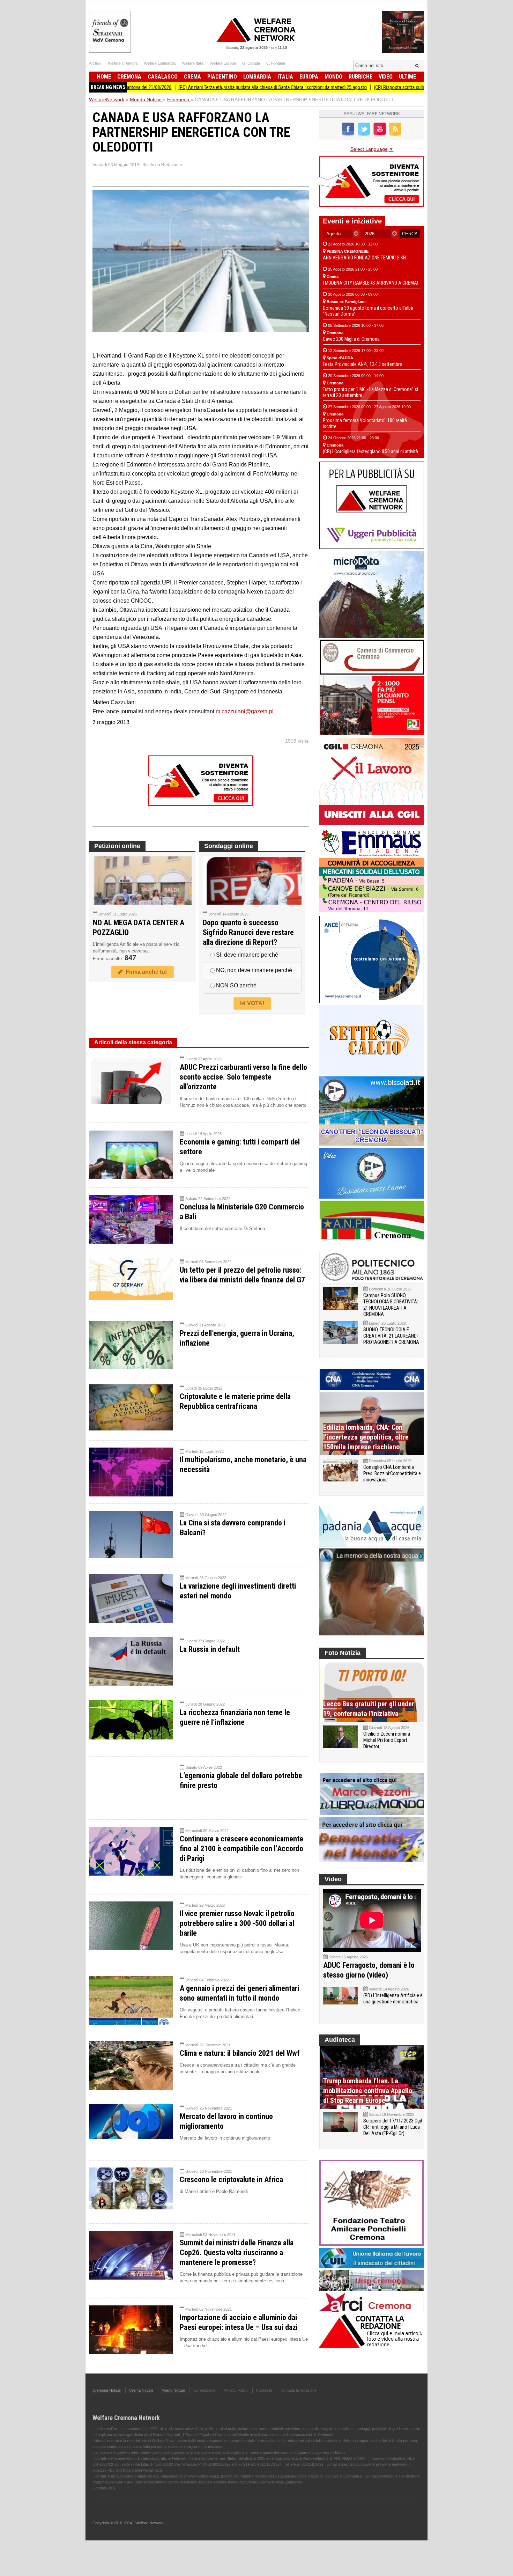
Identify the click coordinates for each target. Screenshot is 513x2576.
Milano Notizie (173, 2390)
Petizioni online (117, 846)
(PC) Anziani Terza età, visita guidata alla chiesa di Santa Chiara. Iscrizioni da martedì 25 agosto (199, 87)
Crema (192, 77)
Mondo (333, 77)
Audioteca (340, 2040)
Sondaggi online (229, 846)
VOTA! (255, 1003)
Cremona (129, 77)
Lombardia (257, 77)
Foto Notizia (343, 1653)
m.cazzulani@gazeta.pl (245, 711)
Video (386, 77)
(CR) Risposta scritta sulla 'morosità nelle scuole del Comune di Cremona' (374, 87)
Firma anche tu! (145, 972)
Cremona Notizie (107, 2390)
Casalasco (163, 77)
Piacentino (222, 77)
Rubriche (360, 77)
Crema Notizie (141, 2390)
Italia (285, 77)
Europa (309, 77)
